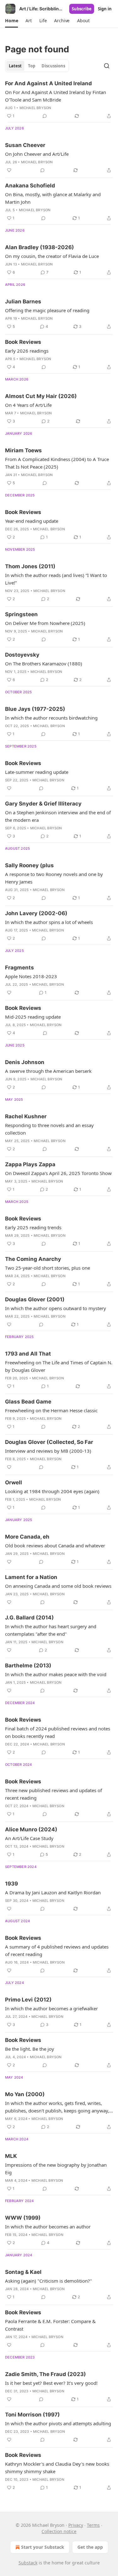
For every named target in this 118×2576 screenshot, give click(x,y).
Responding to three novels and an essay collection (49, 1129)
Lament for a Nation (31, 1577)
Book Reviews (23, 342)
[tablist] (37, 66)
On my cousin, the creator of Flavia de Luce (52, 256)
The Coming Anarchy (33, 1259)
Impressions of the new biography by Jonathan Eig (56, 2169)
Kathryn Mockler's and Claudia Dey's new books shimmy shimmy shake (57, 2468)
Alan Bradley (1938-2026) (39, 247)
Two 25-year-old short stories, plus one (48, 1268)
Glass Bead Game (28, 1402)
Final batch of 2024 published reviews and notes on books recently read (58, 1732)
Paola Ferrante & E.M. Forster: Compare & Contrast (50, 2325)
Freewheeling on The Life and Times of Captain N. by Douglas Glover (59, 1366)
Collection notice (59, 2531)
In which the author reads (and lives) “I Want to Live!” (56, 579)
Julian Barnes (23, 302)
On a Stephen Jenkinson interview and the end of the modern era (58, 816)
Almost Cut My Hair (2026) (41, 396)
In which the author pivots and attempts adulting (58, 2423)
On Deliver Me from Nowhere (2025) (45, 623)
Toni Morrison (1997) (32, 2415)
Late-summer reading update (37, 772)
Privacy (76, 2525)
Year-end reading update (32, 521)
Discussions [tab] (53, 66)
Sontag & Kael (23, 2272)
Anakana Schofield (30, 186)
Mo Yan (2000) (25, 2094)
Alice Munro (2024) (31, 1829)
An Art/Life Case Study (29, 1838)
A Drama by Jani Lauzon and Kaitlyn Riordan (53, 1892)
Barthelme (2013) (28, 1666)
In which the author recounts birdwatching (51, 718)
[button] (11, 21)
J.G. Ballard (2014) (29, 1618)
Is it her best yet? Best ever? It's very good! (51, 2383)
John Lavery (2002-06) (36, 913)
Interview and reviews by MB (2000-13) (48, 1451)
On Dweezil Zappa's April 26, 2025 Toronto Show (58, 1173)
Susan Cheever (25, 145)
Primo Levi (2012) (28, 2000)
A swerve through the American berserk (48, 1071)
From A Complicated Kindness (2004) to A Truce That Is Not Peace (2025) (57, 463)
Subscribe (82, 9)
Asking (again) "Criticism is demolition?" (48, 2281)
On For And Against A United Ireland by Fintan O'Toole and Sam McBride (56, 96)
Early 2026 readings (27, 351)
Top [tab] (32, 66)
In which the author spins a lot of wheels (49, 922)
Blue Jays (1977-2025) (35, 709)
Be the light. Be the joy (30, 2049)
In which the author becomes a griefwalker (51, 2008)
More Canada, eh (27, 1537)
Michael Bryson (35, 108)
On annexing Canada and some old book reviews (58, 1586)
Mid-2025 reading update (33, 1017)
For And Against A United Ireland (48, 83)
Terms (93, 2525)
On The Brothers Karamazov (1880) (44, 664)
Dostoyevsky (22, 655)
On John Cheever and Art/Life (37, 154)
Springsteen (21, 614)
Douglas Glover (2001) (35, 1299)
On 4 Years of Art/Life (28, 405)
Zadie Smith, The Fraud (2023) (45, 2374)
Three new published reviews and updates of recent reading (53, 1794)
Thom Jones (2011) (30, 566)
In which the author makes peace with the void (56, 1674)
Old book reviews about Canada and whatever (55, 1545)
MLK (11, 2156)
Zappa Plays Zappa (30, 1164)
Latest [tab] (15, 66)
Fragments (20, 968)
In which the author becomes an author (48, 2227)
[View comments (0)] (45, 116)
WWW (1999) (23, 2218)
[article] (59, 100)
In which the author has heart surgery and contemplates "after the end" (51, 1630)
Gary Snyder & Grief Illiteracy (43, 804)
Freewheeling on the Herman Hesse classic (51, 1410)
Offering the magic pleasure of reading (47, 310)
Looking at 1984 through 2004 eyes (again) (52, 1491)
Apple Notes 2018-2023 (31, 976)
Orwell (14, 1482)
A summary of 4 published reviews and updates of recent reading (57, 1950)
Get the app (90, 2547)
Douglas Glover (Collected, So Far (49, 1442)
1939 (11, 1884)
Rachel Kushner (26, 1116)
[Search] (107, 66)
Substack (28, 2563)
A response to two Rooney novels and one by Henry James (54, 878)
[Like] (9, 170)
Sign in (105, 9)
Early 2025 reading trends (33, 1227)
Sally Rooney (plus (29, 865)
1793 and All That (28, 1354)
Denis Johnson (25, 1062)
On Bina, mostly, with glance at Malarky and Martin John (53, 198)
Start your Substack (43, 2547)
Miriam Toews (23, 450)
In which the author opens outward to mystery (56, 1308)
